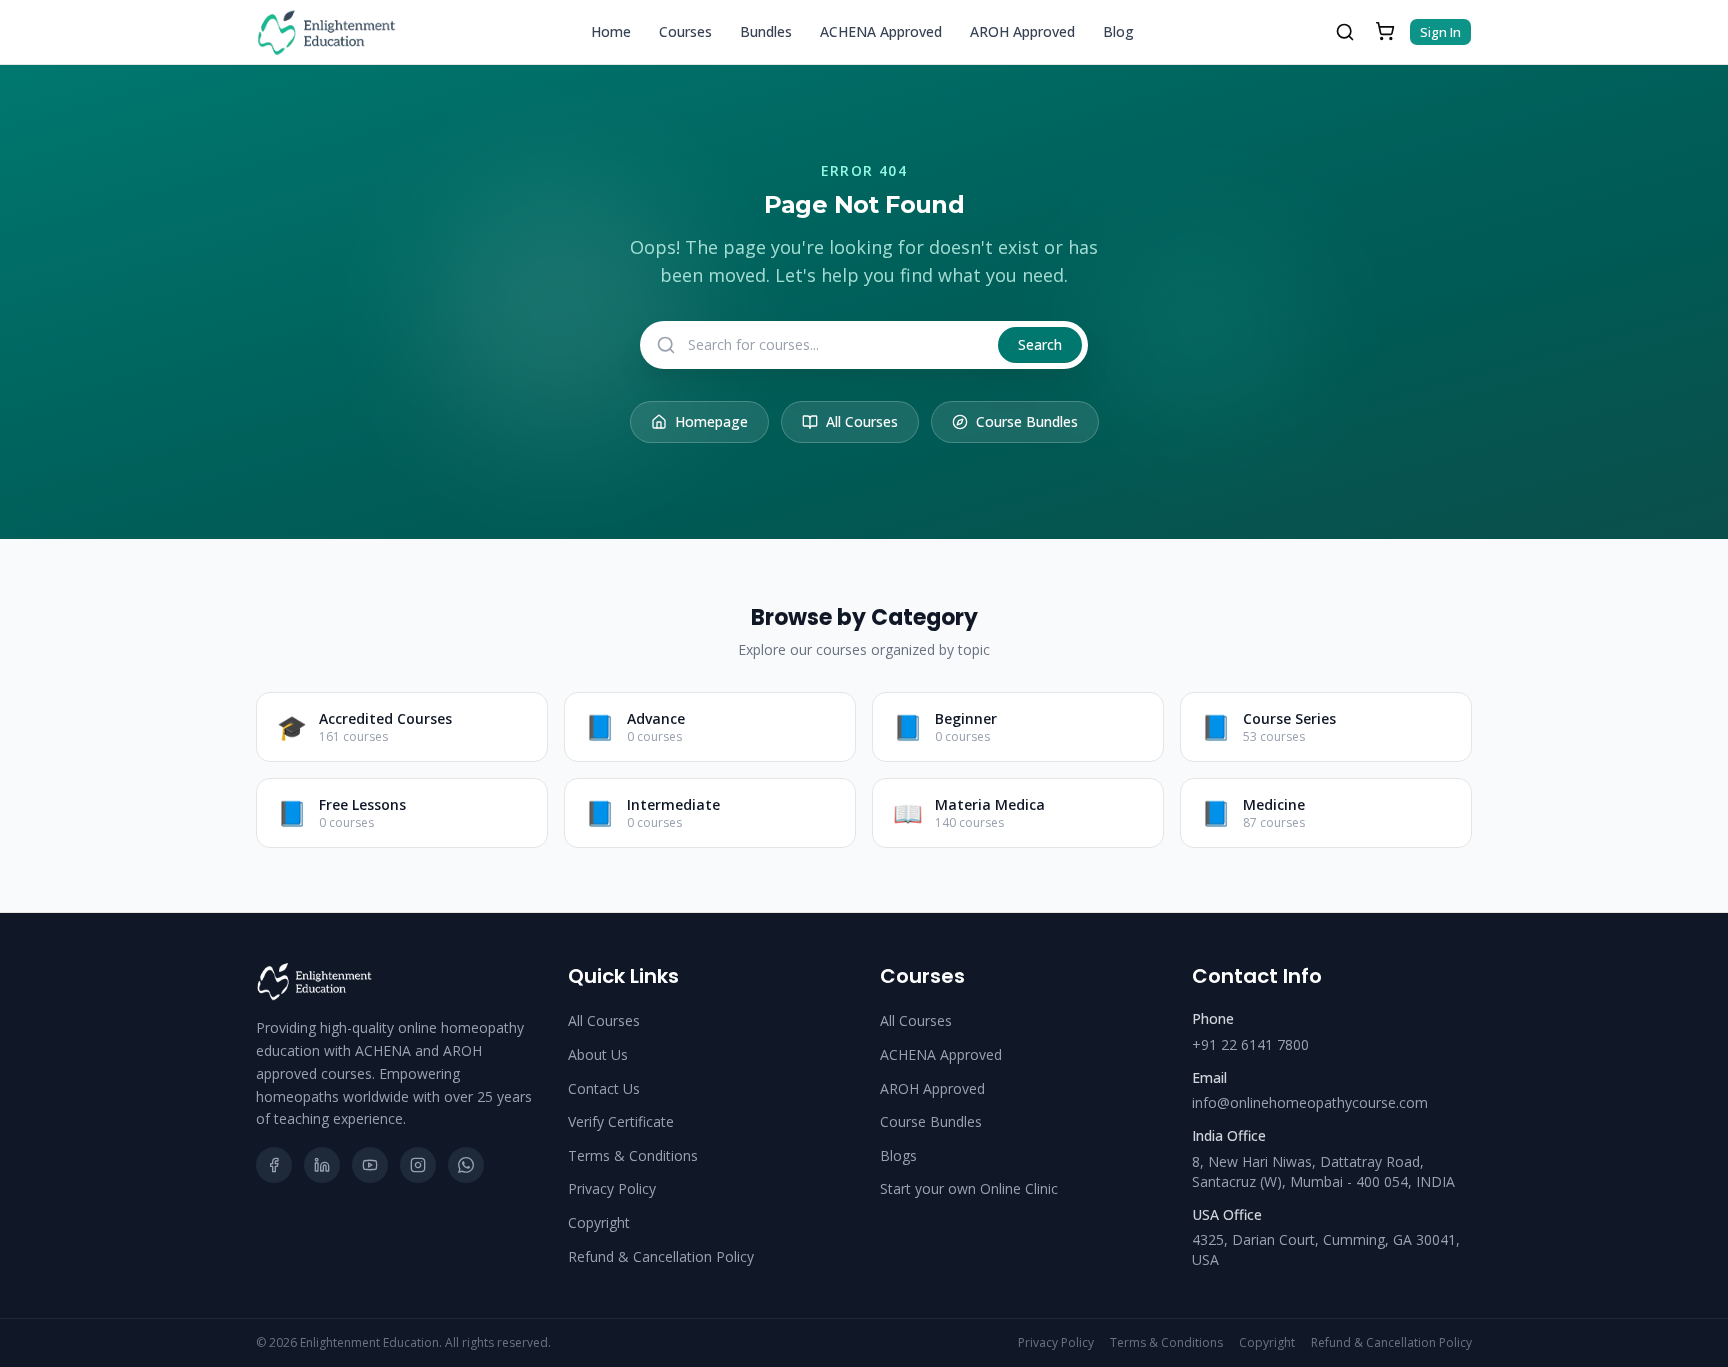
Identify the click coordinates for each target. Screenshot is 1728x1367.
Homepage (711, 421)
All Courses (862, 421)
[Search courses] (1345, 32)
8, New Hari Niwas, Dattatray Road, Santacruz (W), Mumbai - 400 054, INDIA (1323, 1171)
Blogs (898, 1155)
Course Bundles (1027, 421)
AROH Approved (1022, 31)
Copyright (599, 1222)
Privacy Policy (612, 1188)
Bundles (766, 31)
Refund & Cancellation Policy (661, 1256)
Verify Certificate (621, 1121)
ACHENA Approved (881, 31)
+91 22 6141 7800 (1250, 1044)
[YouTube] (370, 1165)
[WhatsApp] (466, 1165)
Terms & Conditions (633, 1155)
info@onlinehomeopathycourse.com (1310, 1102)
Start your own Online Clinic (969, 1188)
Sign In (1440, 32)
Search (1040, 344)
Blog (1118, 31)
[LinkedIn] (322, 1165)
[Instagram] (418, 1165)
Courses (685, 31)
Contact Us (604, 1088)
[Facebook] (274, 1165)
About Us (598, 1054)
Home (611, 31)
